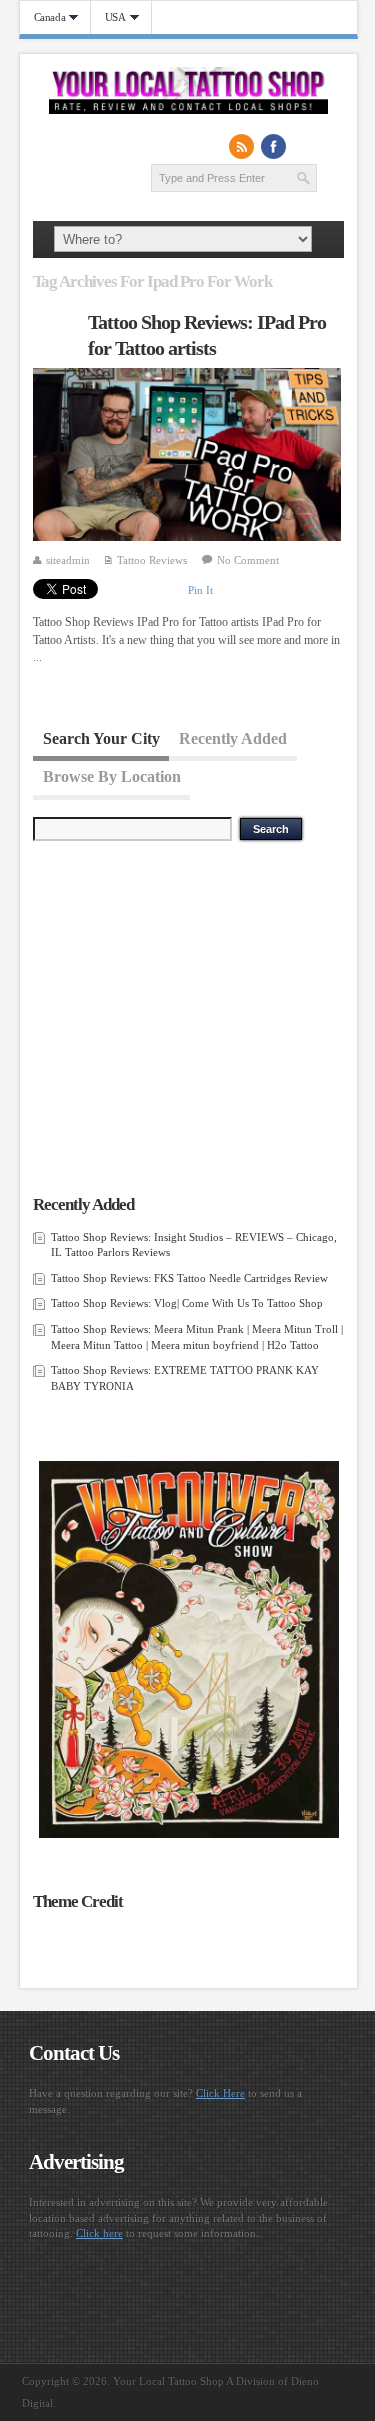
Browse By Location (112, 776)
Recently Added (233, 738)
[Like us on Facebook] (274, 146)
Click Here (220, 2093)
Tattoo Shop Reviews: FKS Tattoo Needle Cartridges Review (189, 1278)
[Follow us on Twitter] (306, 146)
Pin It (200, 590)
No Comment (248, 560)
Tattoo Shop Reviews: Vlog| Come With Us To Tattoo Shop (187, 1303)
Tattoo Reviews (152, 560)
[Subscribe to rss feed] (242, 146)
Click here (99, 2233)
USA (108, 17)
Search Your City (101, 738)
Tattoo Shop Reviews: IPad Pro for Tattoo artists (207, 335)
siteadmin (68, 560)
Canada (43, 17)
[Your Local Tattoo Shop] (188, 110)
